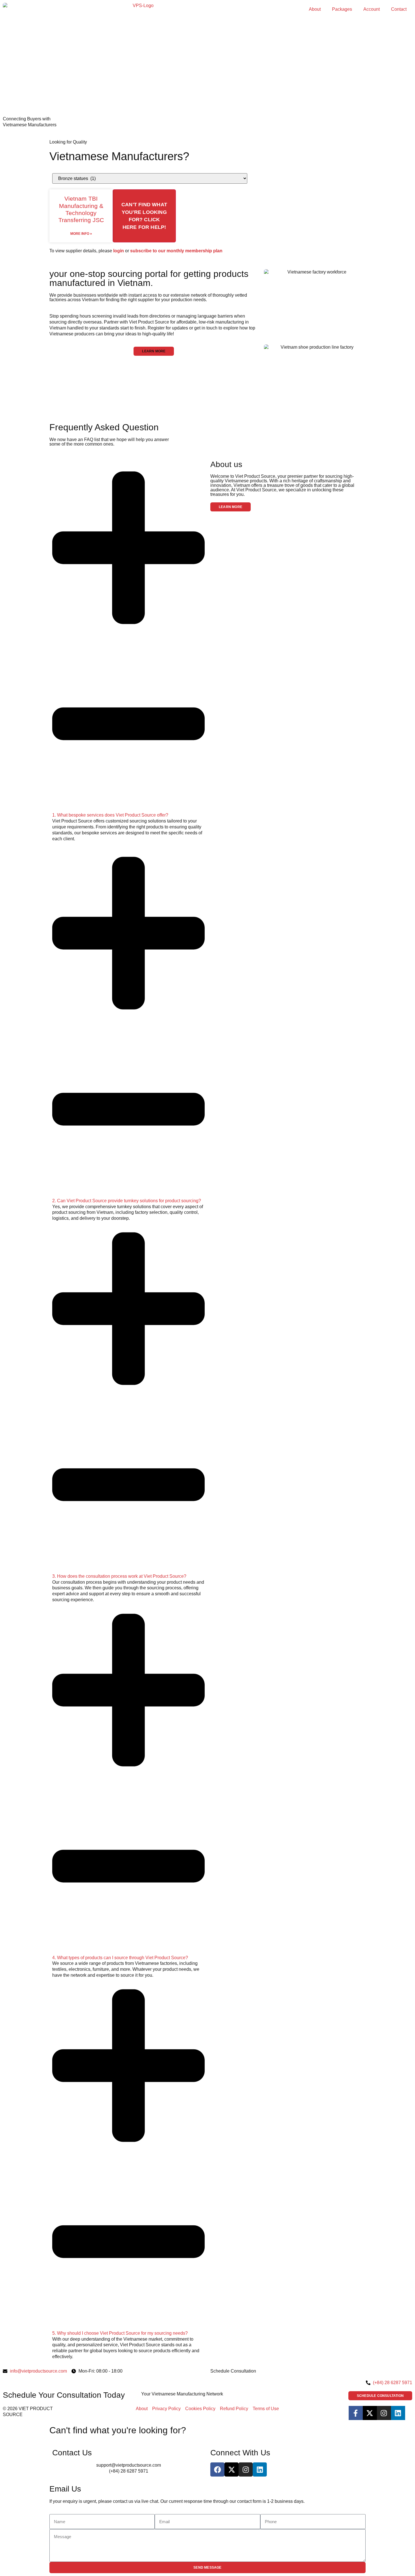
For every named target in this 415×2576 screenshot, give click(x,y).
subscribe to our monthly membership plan (176, 251)
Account (372, 9)
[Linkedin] (398, 2413)
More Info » (81, 234)
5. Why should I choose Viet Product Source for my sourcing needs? (120, 2333)
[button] (154, 351)
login (119, 251)
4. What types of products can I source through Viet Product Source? (120, 1958)
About (315, 9)
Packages (342, 9)
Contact (399, 9)
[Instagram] (384, 2413)
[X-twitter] (370, 2413)
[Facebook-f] (356, 2413)
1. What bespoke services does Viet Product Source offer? (110, 815)
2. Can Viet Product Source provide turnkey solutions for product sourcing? (127, 1201)
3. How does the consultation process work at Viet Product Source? (119, 1576)
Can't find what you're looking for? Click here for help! (144, 216)
